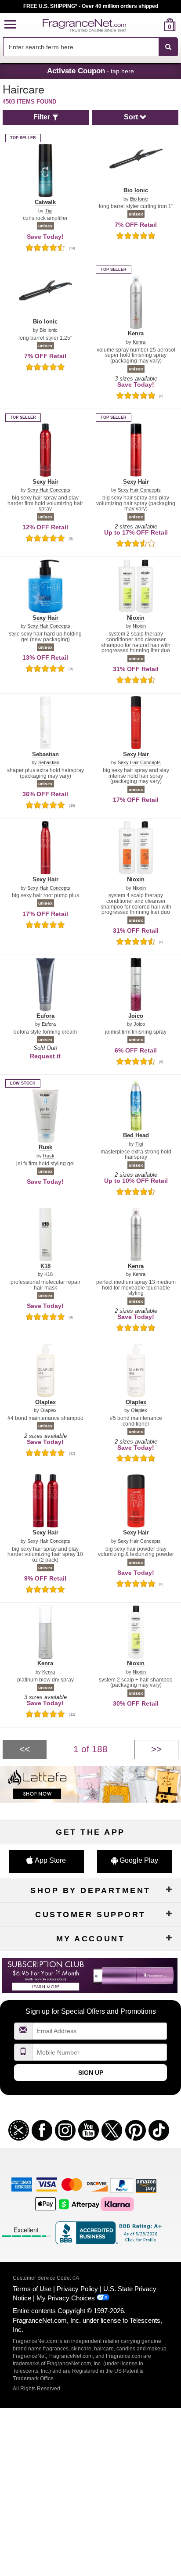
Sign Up (91, 2073)
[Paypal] (122, 2185)
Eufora (49, 1024)
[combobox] (90, 47)
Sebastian (49, 763)
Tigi (49, 211)
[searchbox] (81, 47)
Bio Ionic (139, 199)
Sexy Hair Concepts (49, 490)
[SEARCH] (168, 47)
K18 (49, 1274)
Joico (139, 1024)
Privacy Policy (77, 2289)
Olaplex (49, 1410)
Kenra (139, 342)
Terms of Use (32, 2289)
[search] (156, 25)
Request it (45, 1056)
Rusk (49, 1156)
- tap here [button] (90, 71)
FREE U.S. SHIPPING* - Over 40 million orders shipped (91, 6)
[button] (10, 25)
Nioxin (139, 626)
